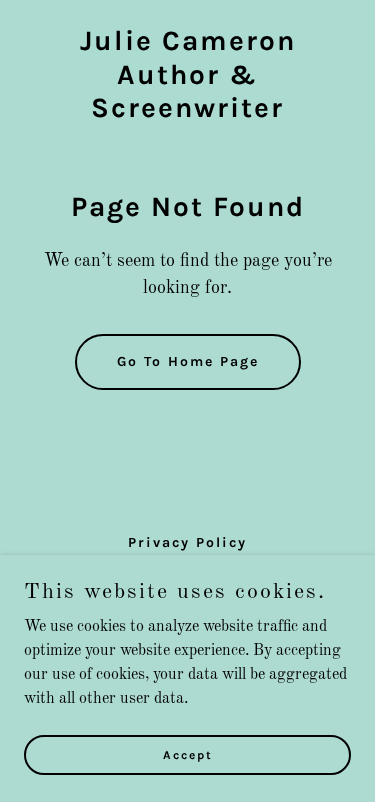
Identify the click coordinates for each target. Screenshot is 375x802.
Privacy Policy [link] (187, 542)
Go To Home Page (188, 361)
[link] (187, 113)
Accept (188, 754)
